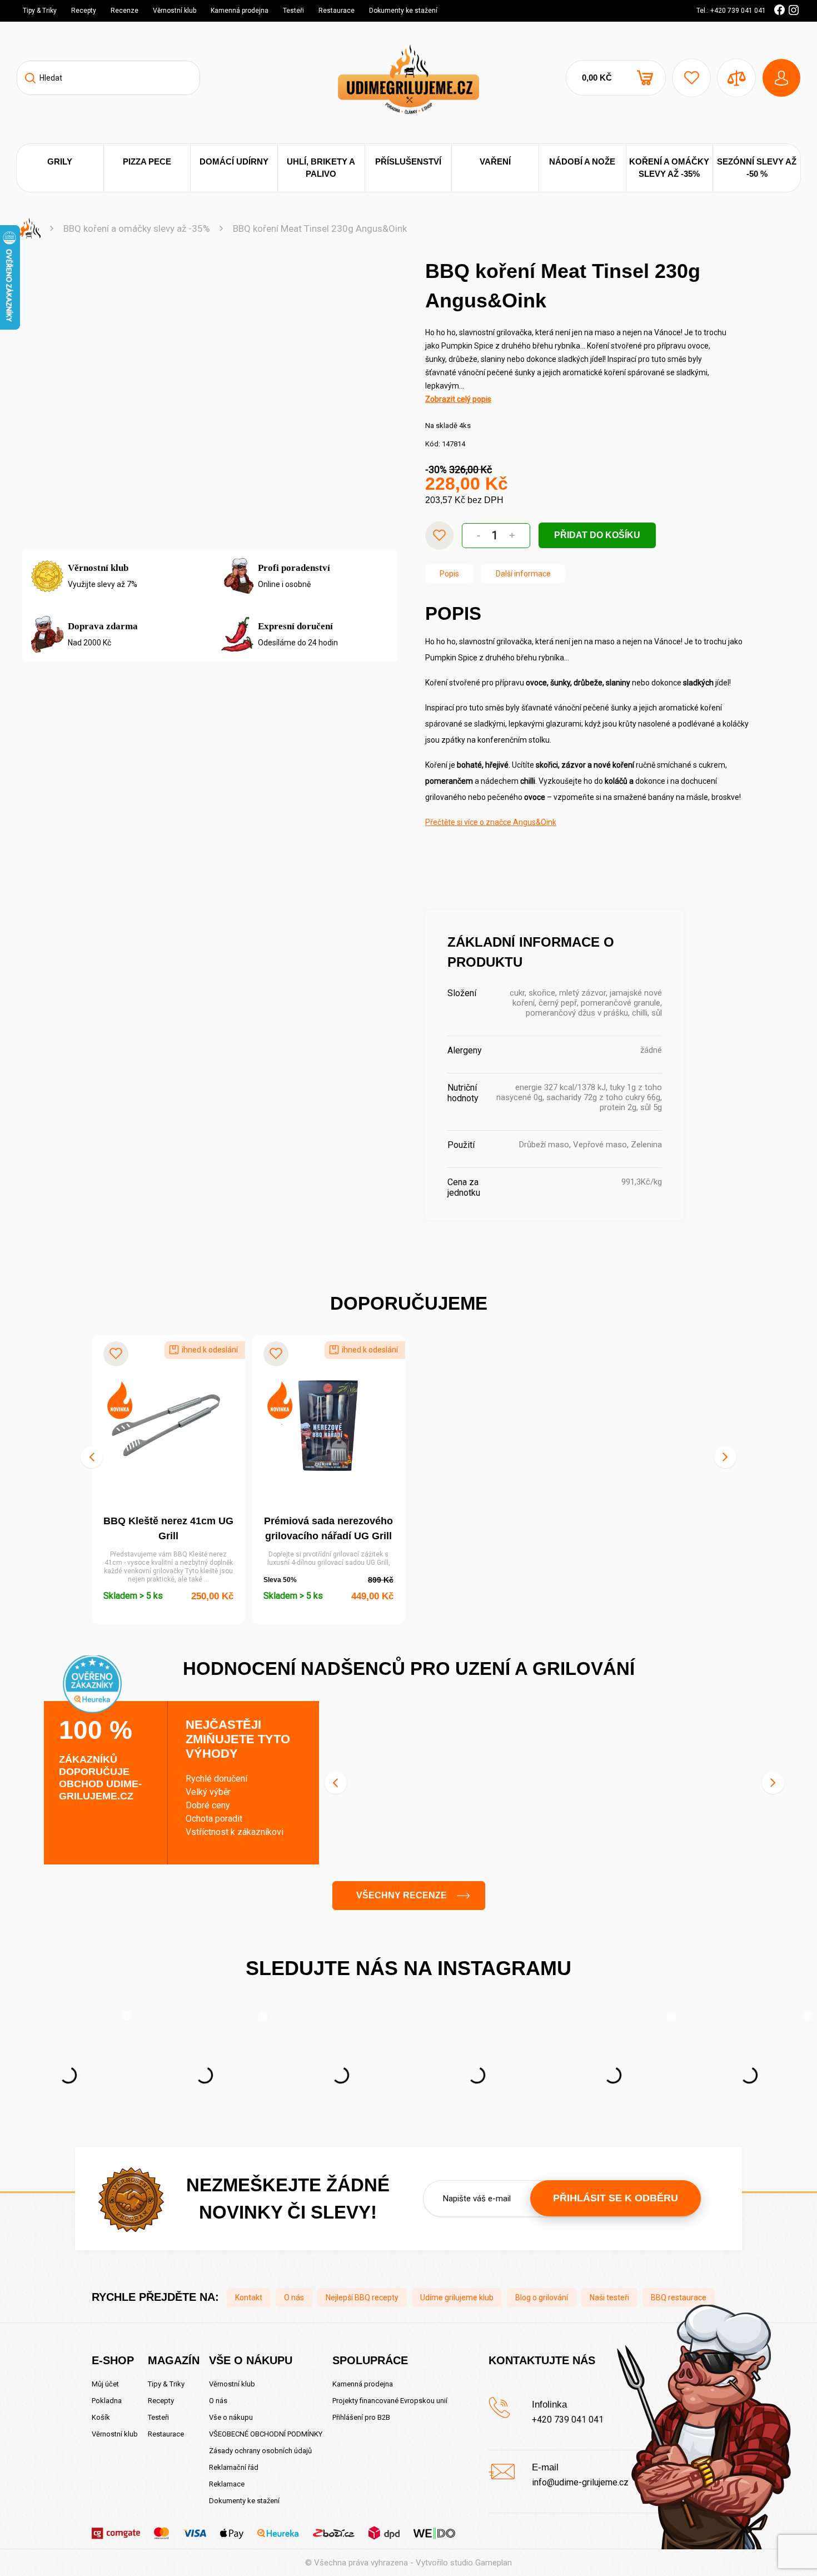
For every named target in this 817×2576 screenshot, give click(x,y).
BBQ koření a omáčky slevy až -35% (137, 228)
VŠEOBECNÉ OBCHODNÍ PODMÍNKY (266, 2434)
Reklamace (227, 2484)
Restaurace (337, 11)
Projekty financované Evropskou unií (390, 2401)
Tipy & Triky (40, 11)
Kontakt (249, 2297)
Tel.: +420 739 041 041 (731, 11)
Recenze (124, 11)
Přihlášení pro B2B (361, 2417)
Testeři (293, 11)
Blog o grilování (542, 2297)
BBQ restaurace (679, 2297)
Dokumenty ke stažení (403, 11)
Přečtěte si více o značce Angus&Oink (491, 822)
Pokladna (107, 2401)
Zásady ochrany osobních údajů (260, 2451)
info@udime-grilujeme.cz (580, 2482)
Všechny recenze (402, 1895)
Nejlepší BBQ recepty (362, 2297)
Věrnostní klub (175, 11)
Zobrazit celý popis (458, 399)
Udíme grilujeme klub (457, 2297)
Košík (101, 2417)
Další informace (523, 574)
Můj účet (105, 2384)
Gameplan (494, 2563)
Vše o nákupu (231, 2417)
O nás (294, 2297)
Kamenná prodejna (240, 11)
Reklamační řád (234, 2467)
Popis (449, 574)
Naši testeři (609, 2297)
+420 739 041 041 (568, 2420)
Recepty (84, 11)
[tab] (449, 574)
